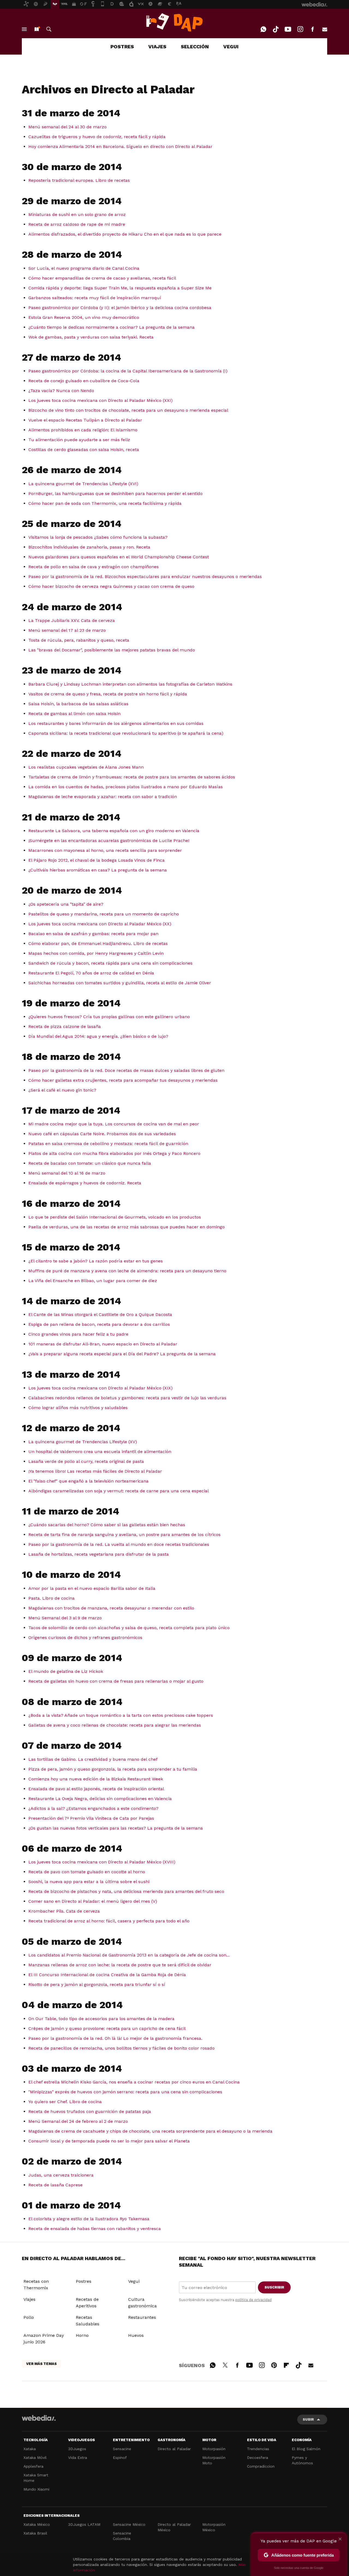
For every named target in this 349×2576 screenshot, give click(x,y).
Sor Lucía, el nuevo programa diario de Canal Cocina (84, 268)
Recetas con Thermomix (36, 2285)
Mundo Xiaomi (36, 2489)
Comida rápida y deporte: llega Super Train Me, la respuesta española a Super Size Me (120, 288)
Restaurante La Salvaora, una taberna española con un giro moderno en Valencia (114, 831)
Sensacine (122, 2449)
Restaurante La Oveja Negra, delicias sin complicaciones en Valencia (100, 1799)
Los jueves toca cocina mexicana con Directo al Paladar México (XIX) (100, 1388)
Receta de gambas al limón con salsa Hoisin (74, 714)
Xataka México (37, 2524)
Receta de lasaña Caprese (55, 2185)
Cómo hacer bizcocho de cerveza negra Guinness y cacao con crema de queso (111, 586)
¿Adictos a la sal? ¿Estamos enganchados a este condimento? (93, 1808)
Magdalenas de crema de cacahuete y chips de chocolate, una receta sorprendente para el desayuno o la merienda (150, 2131)
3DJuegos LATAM (84, 2524)
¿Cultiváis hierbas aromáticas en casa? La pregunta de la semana (98, 870)
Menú (24, 29)
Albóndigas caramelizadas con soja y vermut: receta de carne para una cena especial (119, 1491)
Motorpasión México (214, 2527)
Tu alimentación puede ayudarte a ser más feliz (79, 440)
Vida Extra (78, 2458)
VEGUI (231, 47)
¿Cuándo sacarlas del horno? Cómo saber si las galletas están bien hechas (107, 1525)
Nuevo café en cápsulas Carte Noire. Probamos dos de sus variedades (102, 1134)
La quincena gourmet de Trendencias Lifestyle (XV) (83, 1442)
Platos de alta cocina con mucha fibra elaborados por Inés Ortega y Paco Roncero (114, 1153)
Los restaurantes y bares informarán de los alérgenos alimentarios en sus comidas (116, 723)
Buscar (49, 29)
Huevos (136, 2335)
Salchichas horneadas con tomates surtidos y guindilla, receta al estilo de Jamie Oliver (120, 983)
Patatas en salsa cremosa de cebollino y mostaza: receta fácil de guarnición (108, 1144)
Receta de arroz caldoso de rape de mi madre (77, 224)
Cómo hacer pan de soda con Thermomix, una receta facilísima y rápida (105, 503)
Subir (308, 2419)
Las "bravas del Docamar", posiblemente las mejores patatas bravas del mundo (112, 650)
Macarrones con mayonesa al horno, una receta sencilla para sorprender (105, 850)
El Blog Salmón (306, 2449)
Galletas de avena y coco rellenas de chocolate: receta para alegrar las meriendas (115, 1725)
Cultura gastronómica (142, 2303)
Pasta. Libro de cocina (52, 1598)
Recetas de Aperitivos (87, 2303)
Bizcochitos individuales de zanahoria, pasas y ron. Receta (89, 547)
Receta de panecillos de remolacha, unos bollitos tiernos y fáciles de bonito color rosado (121, 2048)
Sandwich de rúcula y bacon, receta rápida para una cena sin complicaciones (110, 963)
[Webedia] (39, 2418)
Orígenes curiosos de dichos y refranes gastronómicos (85, 1637)
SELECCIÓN (195, 47)
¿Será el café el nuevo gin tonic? (62, 1090)
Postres (84, 2281)
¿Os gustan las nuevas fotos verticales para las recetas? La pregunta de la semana (116, 1828)
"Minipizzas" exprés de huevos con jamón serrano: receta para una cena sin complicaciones (125, 2092)
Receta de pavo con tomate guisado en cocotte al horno (87, 1872)
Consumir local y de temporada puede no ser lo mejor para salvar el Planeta (109, 2141)
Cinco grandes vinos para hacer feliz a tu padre (78, 1334)
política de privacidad (253, 2300)
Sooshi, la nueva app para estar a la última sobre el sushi (89, 1882)
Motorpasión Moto (214, 2460)
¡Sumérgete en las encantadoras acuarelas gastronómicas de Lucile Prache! (109, 841)
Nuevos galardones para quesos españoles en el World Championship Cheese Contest (119, 557)
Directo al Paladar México (174, 2527)
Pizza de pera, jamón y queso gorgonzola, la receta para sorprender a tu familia (113, 1769)
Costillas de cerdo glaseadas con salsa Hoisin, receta (84, 450)
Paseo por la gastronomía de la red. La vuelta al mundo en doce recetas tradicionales (119, 1544)
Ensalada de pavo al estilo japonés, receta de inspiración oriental (96, 1789)
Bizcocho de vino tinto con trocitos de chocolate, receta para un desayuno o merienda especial (128, 410)
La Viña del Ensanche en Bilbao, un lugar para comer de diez (93, 1281)
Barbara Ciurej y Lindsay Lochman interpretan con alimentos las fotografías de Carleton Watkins (130, 684)
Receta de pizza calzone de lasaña (65, 1026)
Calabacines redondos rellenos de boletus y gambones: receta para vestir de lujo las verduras (127, 1398)
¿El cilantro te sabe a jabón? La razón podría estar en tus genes (96, 1261)
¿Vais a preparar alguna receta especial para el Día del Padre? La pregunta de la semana (122, 1354)
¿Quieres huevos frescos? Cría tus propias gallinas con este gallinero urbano (109, 1017)
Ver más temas (41, 2364)
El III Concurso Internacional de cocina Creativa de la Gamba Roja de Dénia (107, 1975)
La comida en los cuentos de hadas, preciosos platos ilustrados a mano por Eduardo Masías (126, 787)
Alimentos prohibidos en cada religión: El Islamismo (83, 430)
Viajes (29, 2299)
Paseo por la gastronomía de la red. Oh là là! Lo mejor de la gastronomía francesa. (115, 2038)
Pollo (29, 2317)
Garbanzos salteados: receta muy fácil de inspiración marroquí (95, 298)
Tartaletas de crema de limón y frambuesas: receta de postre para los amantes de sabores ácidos (132, 777)
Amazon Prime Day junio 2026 (44, 2339)
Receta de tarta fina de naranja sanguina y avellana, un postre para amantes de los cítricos (124, 1535)
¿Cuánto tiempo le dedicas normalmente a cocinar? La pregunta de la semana (112, 327)
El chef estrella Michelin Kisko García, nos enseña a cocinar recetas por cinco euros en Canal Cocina (134, 2082)
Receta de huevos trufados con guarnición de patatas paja (90, 2111)
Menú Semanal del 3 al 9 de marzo (65, 1618)
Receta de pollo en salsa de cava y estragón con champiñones (94, 567)
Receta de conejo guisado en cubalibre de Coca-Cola (84, 381)
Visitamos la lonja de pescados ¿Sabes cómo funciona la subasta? (98, 537)
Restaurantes (142, 2317)
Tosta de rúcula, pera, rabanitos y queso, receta (79, 640)
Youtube (288, 29)
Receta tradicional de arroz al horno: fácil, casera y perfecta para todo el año (109, 1921)
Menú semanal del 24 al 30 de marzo (67, 127)
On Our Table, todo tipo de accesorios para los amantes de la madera (101, 2019)
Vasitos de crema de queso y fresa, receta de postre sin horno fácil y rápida (108, 694)
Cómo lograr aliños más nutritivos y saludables (78, 1408)
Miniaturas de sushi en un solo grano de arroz (77, 214)
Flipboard (286, 2364)
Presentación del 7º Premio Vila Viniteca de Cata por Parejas (91, 1818)
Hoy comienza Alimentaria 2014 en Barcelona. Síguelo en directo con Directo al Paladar (120, 146)
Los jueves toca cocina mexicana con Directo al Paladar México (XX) (100, 924)
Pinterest (274, 2364)
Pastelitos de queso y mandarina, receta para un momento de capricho (104, 914)
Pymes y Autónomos (302, 2460)
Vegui (134, 2281)
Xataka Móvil (35, 2458)
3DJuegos (77, 2449)
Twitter (225, 2364)
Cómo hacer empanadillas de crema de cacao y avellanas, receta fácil (102, 278)
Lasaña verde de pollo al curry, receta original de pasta (86, 1461)
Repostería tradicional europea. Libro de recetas (79, 180)
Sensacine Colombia (122, 2536)
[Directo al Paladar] (174, 22)
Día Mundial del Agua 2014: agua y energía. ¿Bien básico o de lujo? (98, 1036)
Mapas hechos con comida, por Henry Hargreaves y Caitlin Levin (96, 953)
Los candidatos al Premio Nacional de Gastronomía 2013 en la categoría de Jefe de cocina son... (129, 1955)
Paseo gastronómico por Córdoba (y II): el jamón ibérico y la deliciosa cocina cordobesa (120, 308)
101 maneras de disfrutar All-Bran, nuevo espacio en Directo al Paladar (103, 1344)
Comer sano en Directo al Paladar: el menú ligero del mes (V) (93, 1901)
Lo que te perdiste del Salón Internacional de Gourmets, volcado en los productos (115, 1217)
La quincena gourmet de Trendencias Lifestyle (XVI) (83, 484)
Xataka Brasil (35, 2533)
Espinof (120, 2458)
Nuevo (37, 29)
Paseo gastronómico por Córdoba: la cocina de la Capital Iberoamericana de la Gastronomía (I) (128, 371)
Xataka (30, 2449)
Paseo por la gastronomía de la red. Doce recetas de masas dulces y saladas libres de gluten (126, 1070)
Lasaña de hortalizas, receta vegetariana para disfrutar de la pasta (99, 1554)
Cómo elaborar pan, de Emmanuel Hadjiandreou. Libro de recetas (98, 943)
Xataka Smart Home (36, 2478)
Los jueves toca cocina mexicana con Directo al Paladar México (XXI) (100, 400)
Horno (82, 2335)
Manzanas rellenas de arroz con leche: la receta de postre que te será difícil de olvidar (120, 1965)
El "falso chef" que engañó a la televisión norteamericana (88, 1481)
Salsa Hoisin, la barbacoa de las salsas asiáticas (78, 704)
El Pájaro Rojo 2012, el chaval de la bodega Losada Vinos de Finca (97, 860)
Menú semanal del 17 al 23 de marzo (67, 630)
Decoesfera (258, 2458)
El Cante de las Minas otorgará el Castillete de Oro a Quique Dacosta (100, 1314)
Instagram (300, 29)
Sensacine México (129, 2524)
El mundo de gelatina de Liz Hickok (66, 1671)
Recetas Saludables (88, 2321)
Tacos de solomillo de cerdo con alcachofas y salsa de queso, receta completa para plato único (129, 1628)
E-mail (325, 29)
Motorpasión (214, 2449)
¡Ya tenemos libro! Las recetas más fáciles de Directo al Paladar (95, 1471)
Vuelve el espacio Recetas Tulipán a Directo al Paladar (85, 420)
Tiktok (276, 29)
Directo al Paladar (174, 2449)
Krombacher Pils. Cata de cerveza (64, 1911)
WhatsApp (263, 29)
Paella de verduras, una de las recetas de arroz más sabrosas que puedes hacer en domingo (127, 1227)
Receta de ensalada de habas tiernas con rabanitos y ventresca (95, 2229)
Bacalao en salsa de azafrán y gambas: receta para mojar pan (93, 934)
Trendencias (258, 2449)
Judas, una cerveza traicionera (61, 2175)
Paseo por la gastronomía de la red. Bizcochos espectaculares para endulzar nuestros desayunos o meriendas (145, 576)
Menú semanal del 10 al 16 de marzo (67, 1173)
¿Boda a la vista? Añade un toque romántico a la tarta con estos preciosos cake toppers (121, 1715)
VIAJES (157, 47)
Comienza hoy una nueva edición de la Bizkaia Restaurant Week (96, 1779)
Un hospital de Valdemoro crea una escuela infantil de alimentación (100, 1452)
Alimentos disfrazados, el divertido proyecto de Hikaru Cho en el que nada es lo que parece (125, 234)
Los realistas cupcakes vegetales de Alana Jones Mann (86, 767)
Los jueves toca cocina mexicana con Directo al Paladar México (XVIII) (102, 1862)
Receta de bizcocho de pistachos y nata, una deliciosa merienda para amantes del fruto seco (126, 1891)
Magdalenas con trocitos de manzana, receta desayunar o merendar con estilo (111, 1608)
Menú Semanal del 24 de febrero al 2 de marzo (78, 2121)
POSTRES (122, 47)
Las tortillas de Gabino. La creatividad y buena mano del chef (93, 1759)
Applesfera (33, 2466)
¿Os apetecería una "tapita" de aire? (66, 904)
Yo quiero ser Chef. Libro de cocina (65, 2102)
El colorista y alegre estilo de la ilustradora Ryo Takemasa (89, 2219)
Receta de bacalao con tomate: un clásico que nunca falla (90, 1163)
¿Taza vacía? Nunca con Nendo (61, 391)
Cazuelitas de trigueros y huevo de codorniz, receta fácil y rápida (97, 137)
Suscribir (274, 2287)
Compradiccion (261, 2466)
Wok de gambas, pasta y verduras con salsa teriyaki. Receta (91, 337)
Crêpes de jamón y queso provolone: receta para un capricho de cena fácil (107, 2028)
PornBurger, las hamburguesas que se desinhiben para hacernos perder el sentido (115, 493)
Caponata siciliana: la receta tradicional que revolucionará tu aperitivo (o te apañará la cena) (126, 733)
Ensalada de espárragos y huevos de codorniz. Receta (85, 1183)
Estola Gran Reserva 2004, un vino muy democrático (84, 317)
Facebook (312, 29)
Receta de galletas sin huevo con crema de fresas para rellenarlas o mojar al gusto (116, 1681)
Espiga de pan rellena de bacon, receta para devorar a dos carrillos (99, 1324)
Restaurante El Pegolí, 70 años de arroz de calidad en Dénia (91, 973)
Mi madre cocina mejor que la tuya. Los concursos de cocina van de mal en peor (114, 1124)
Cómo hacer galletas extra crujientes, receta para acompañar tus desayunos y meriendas (123, 1080)
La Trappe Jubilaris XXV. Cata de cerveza (72, 620)
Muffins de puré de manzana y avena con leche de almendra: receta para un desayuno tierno (127, 1271)
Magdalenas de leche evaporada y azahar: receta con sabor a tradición (103, 797)
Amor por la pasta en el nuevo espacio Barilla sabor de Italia (92, 1588)
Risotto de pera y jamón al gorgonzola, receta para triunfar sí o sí (97, 1984)
